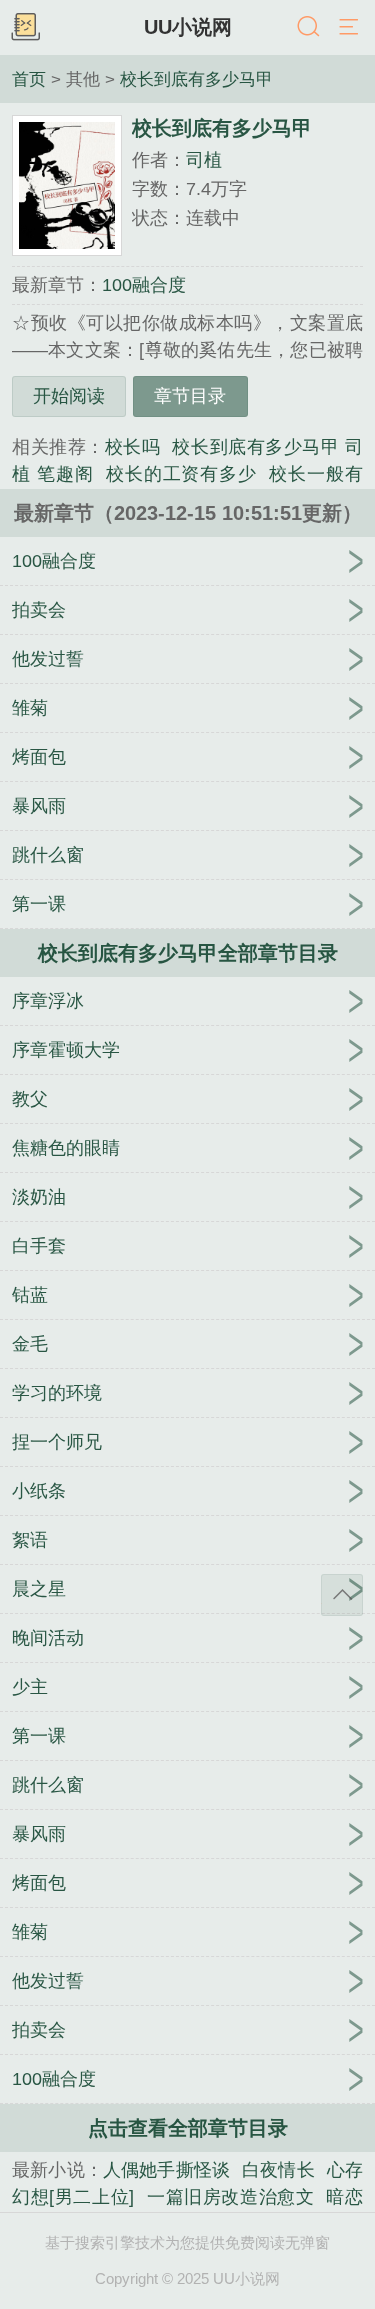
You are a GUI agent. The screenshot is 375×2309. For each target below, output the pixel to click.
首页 (29, 79)
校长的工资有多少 (182, 474)
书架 (25, 28)
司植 (204, 160)
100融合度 (144, 285)
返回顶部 (342, 1595)
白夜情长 (278, 2170)
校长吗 (133, 447)
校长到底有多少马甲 (196, 79)
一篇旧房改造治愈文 (230, 2197)
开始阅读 (69, 396)
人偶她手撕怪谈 (166, 2170)
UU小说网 (188, 27)
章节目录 (190, 396)
